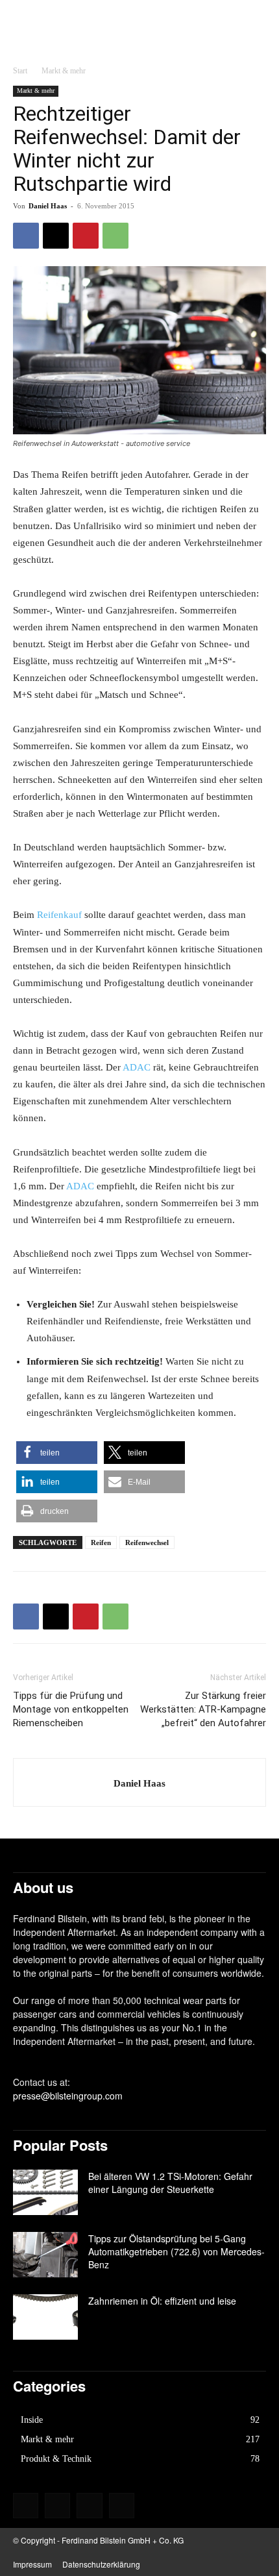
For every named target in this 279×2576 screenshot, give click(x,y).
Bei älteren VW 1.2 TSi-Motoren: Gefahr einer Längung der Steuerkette (170, 2183)
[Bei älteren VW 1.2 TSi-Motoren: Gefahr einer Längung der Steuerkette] (45, 2192)
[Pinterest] (86, 236)
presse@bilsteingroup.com (68, 2096)
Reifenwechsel (147, 1542)
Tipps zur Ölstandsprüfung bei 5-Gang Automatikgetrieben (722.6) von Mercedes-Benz (176, 2251)
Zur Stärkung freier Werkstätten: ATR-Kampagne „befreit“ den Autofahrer (203, 1709)
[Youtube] (122, 2506)
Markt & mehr (64, 71)
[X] (56, 236)
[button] (57, 1453)
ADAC (137, 1067)
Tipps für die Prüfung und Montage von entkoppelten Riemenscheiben (71, 1709)
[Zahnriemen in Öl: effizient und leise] (45, 2317)
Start (20, 71)
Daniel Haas (48, 206)
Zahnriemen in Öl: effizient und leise (162, 2301)
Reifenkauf (59, 915)
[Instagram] (57, 2506)
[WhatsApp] (115, 236)
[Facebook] (26, 236)
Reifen (101, 1542)
